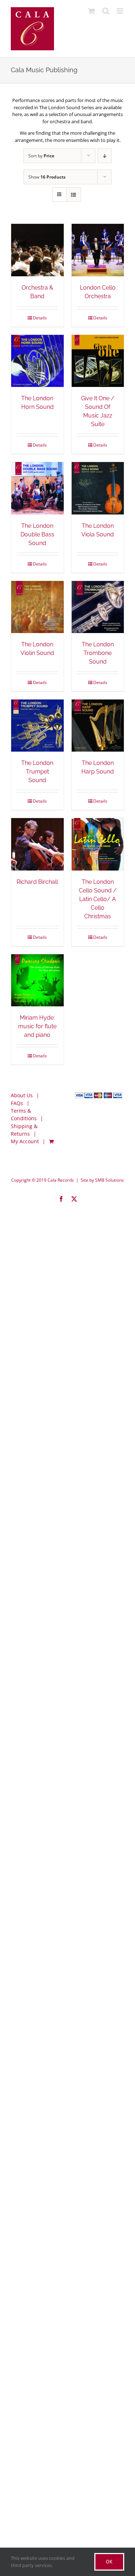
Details (40, 318)
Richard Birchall (37, 882)
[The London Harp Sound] (98, 726)
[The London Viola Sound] (98, 488)
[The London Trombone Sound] (98, 607)
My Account (25, 1141)
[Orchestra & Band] (37, 250)
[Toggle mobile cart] (91, 11)
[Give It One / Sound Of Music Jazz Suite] (98, 361)
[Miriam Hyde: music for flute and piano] (37, 980)
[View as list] (74, 195)
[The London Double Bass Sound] (37, 488)
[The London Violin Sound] (37, 607)
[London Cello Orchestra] (98, 250)
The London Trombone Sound (98, 653)
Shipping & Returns (24, 1130)
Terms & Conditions (24, 1114)
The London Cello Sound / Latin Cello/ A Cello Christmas (98, 899)
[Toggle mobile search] (106, 11)
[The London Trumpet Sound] (37, 726)
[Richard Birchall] (37, 844)
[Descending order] (105, 156)
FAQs (17, 1103)
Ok (109, 2562)
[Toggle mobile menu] (120, 11)
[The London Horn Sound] (37, 361)
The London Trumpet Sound (37, 772)
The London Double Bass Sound (37, 534)
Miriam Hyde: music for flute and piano (37, 1026)
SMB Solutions (109, 1180)
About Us (22, 1095)
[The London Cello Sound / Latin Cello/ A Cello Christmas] (98, 844)
